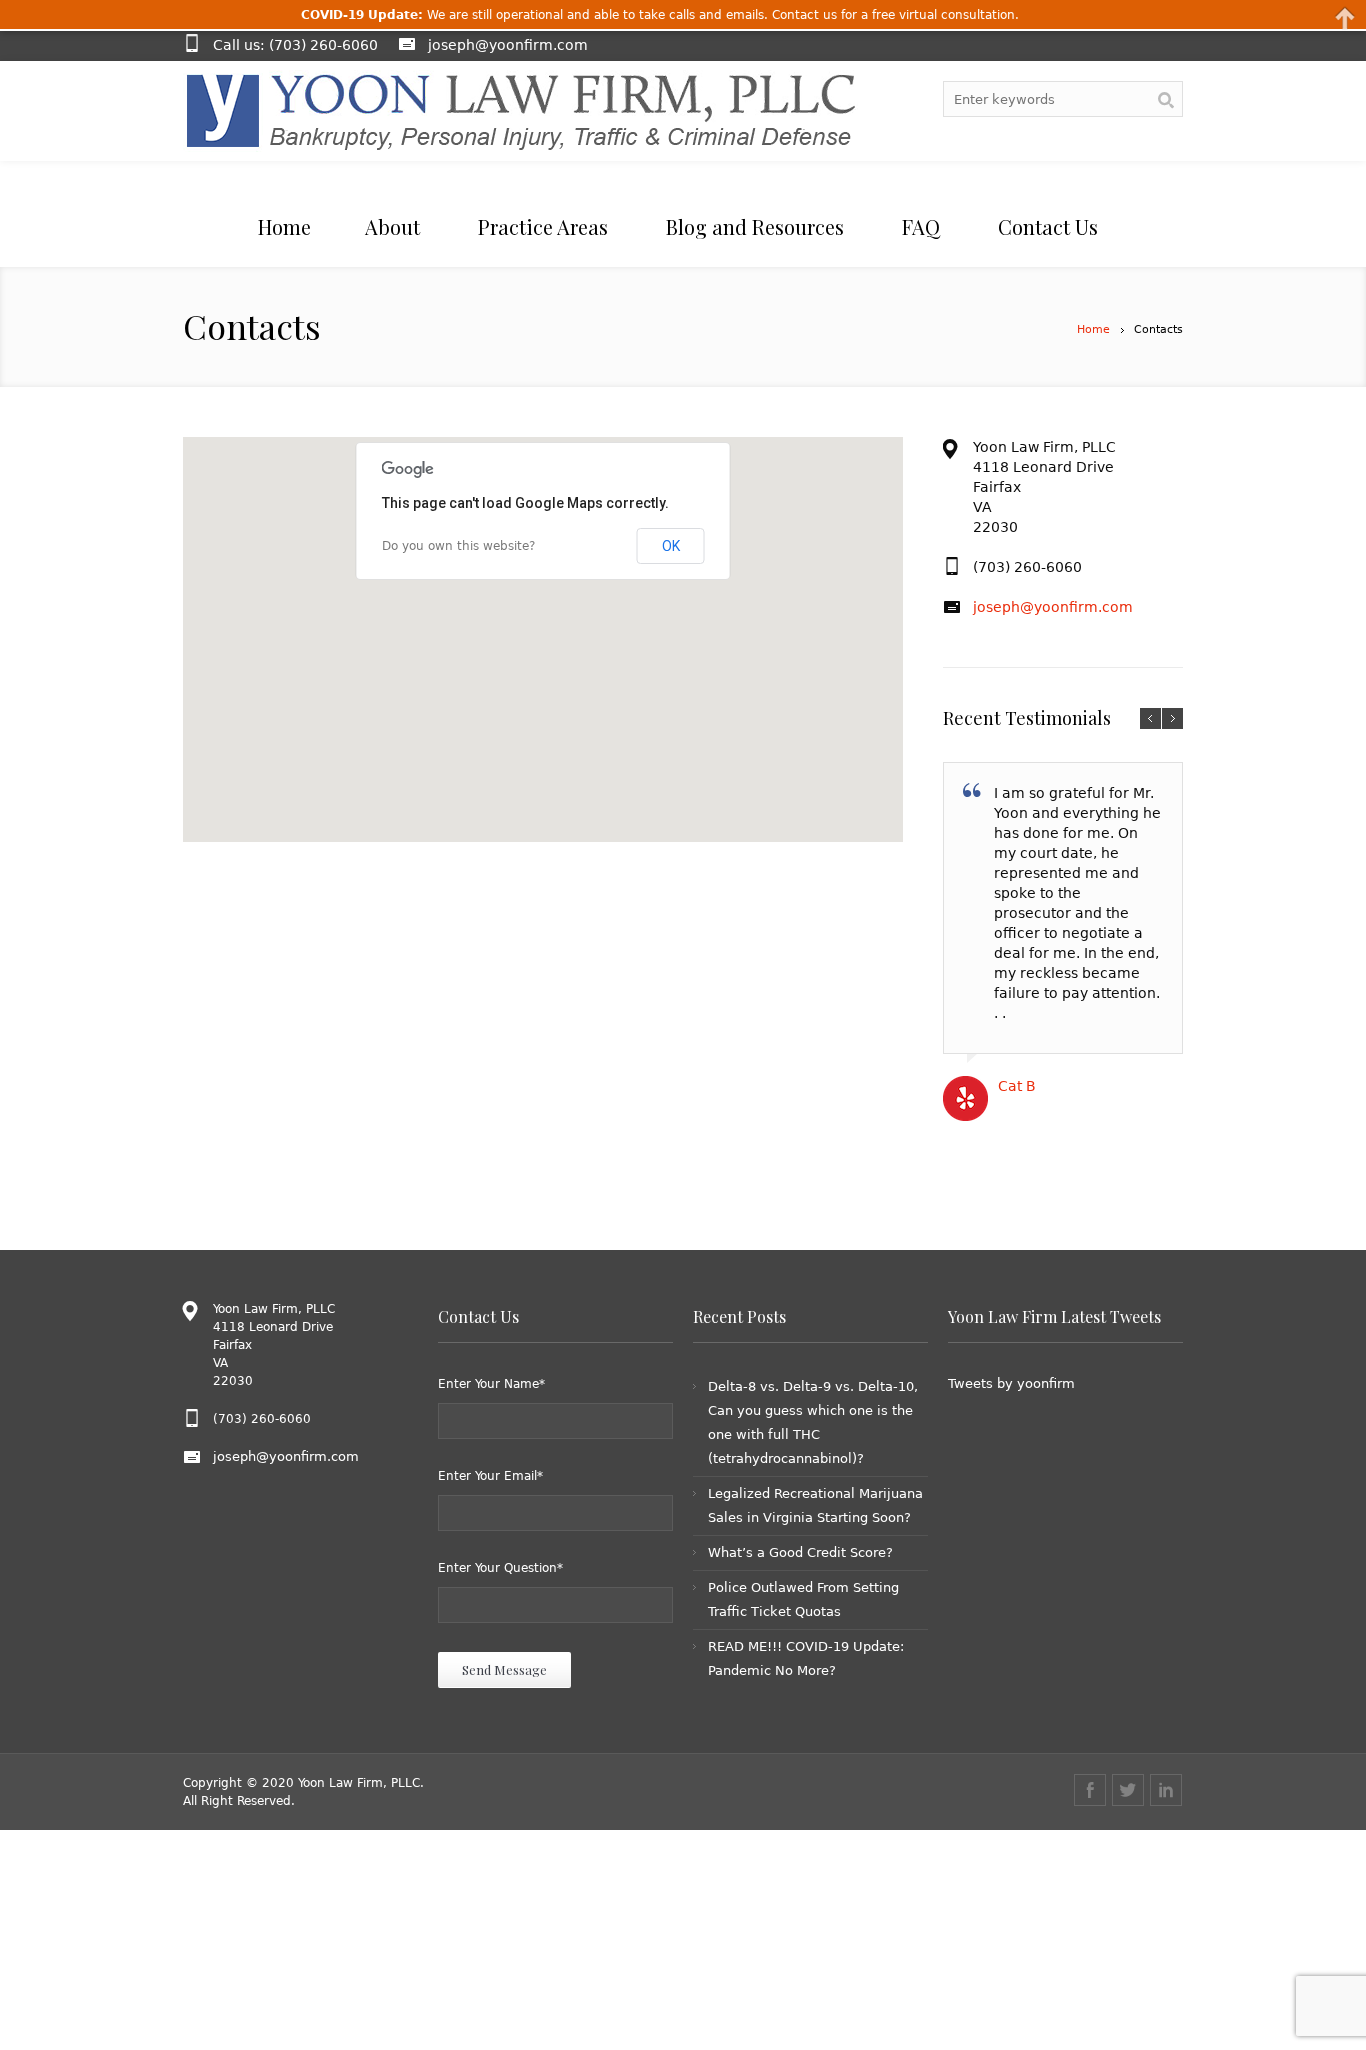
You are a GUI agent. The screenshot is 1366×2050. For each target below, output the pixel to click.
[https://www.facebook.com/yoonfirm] (1090, 1790)
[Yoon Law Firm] (520, 111)
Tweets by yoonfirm (1011, 1383)
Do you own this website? (458, 546)
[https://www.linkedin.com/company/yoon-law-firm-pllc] (1166, 1790)
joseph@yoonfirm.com (508, 45)
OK (671, 546)
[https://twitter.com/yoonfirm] (1128, 1790)
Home (1093, 329)
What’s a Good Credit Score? (800, 1552)
